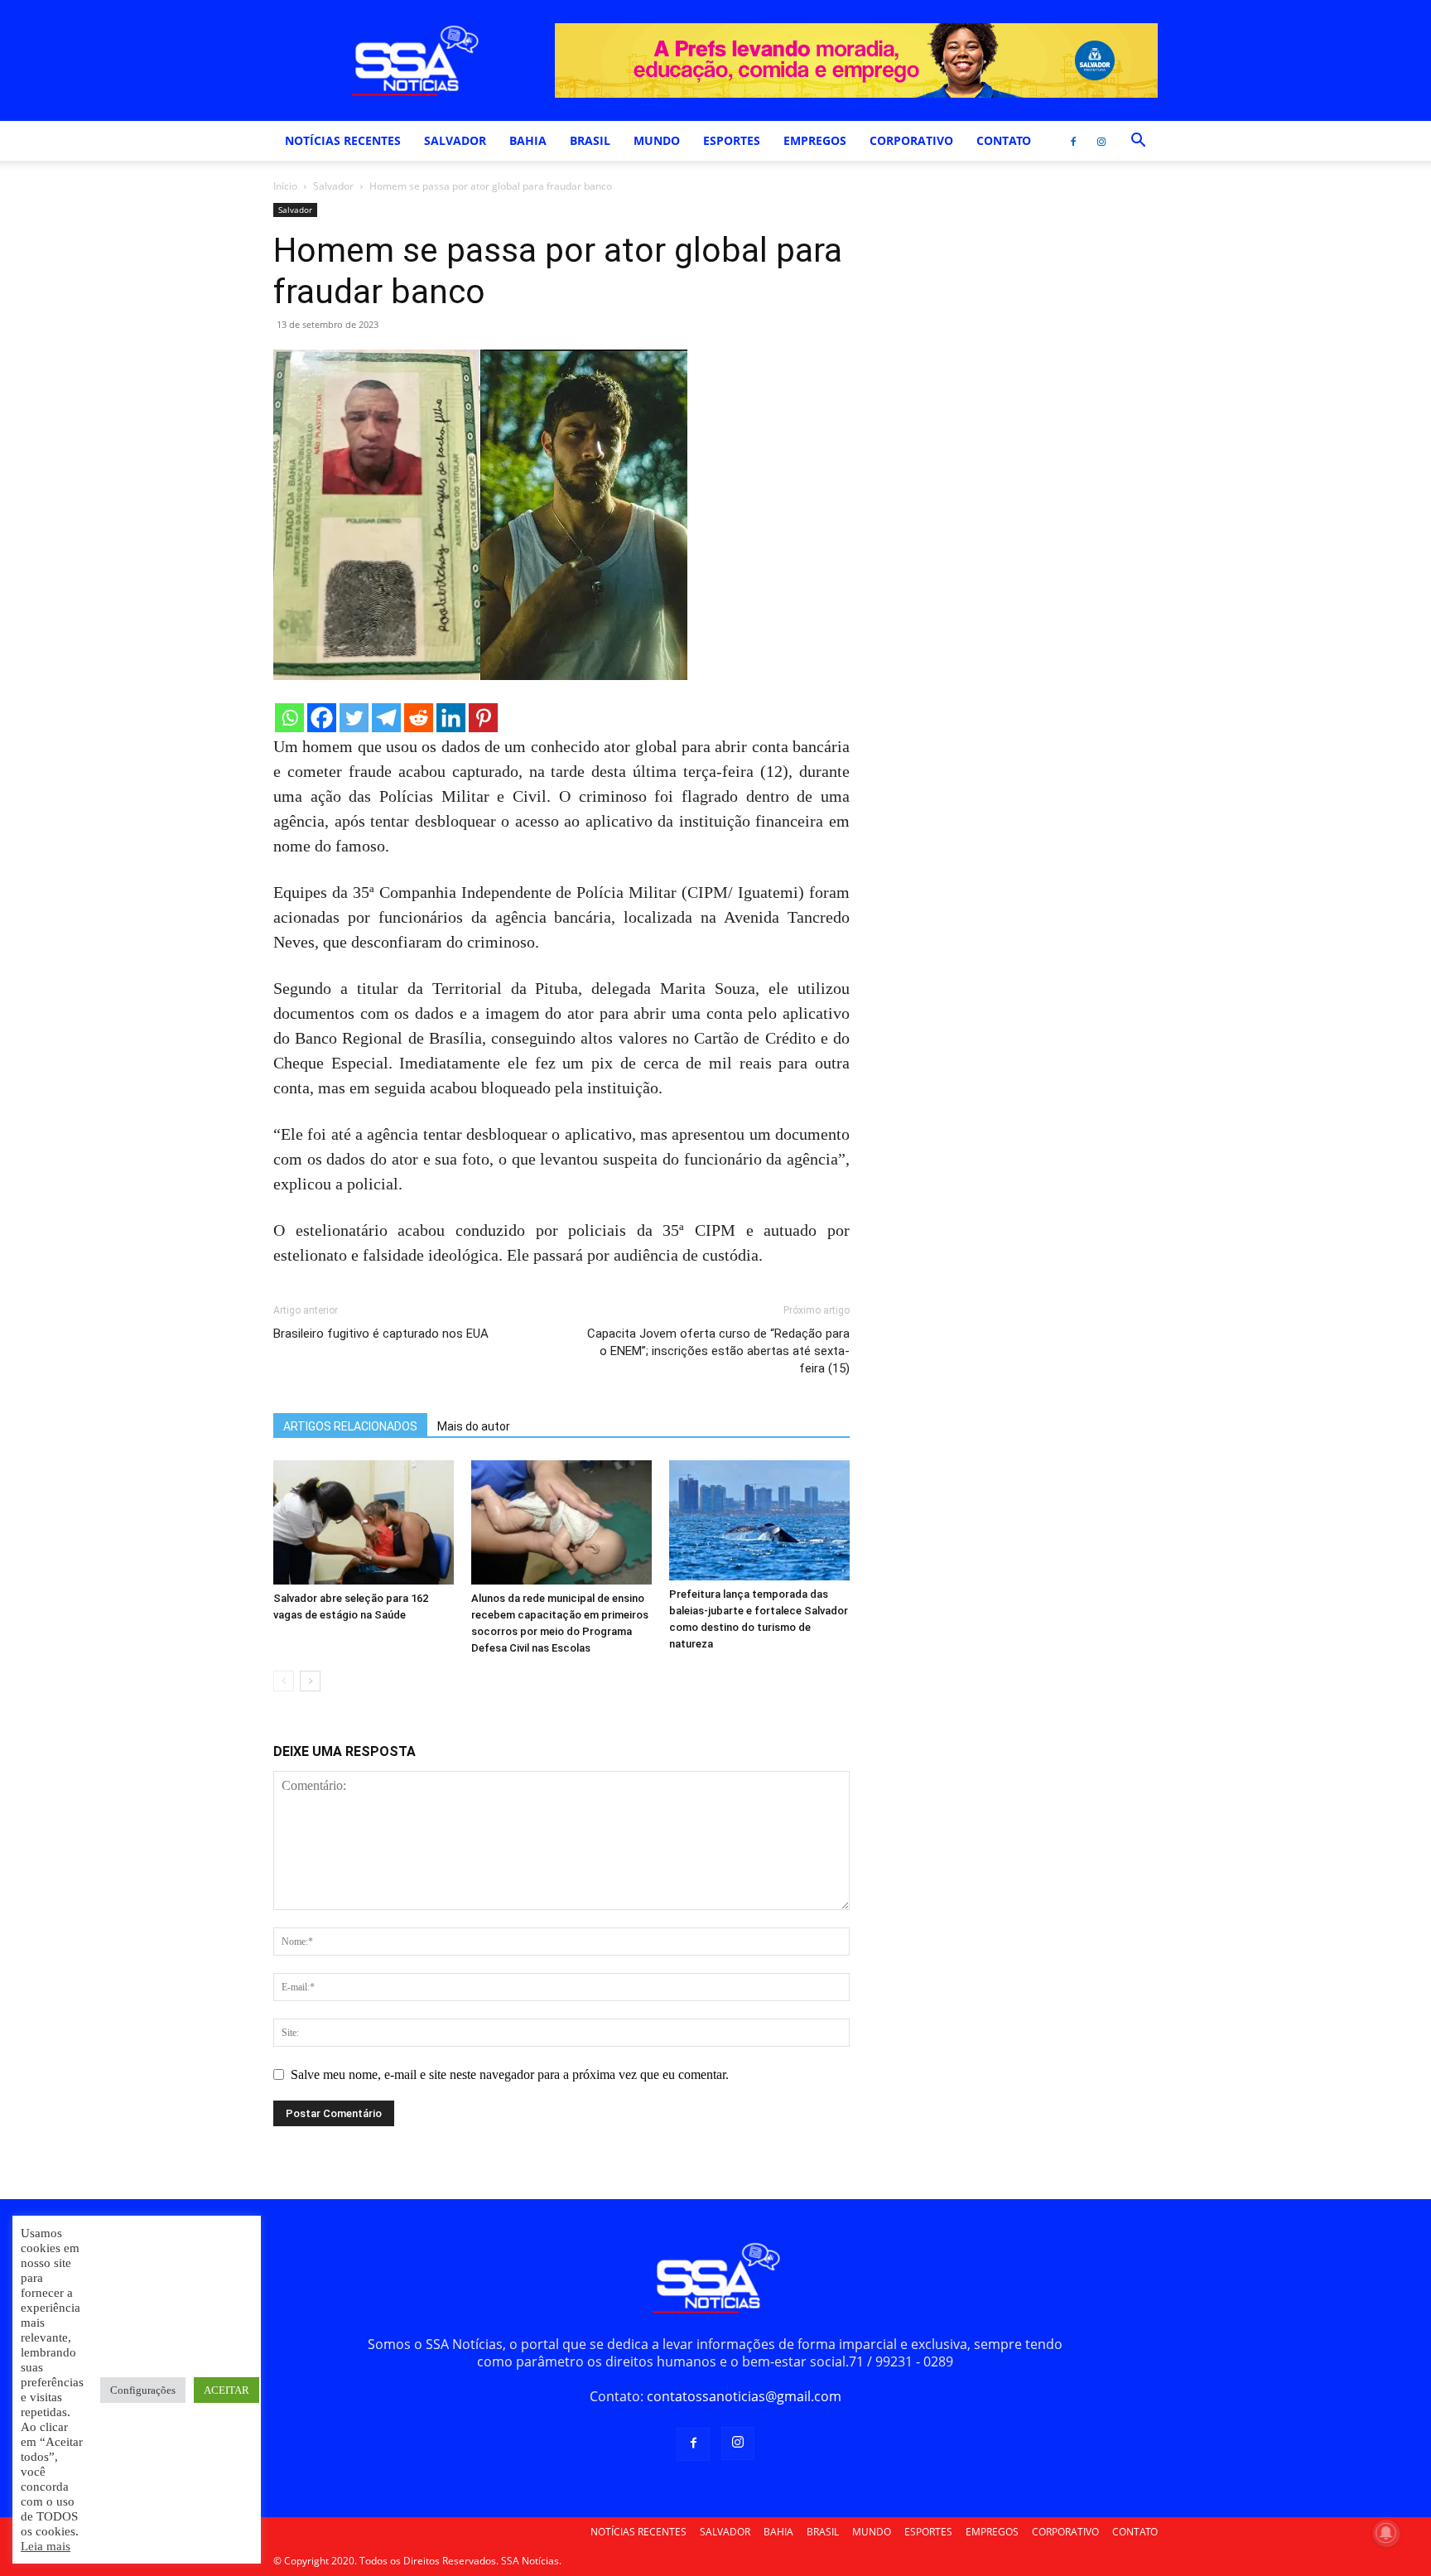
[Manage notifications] (1386, 2533)
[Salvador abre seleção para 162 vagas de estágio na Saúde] (364, 1522)
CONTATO (1004, 140)
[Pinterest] (483, 718)
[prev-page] (284, 1681)
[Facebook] (1073, 141)
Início (285, 186)
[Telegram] (386, 718)
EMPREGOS (815, 140)
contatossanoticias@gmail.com (744, 2396)
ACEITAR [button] (226, 2390)
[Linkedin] (451, 718)
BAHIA (528, 140)
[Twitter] (354, 718)
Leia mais (46, 2546)
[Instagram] (1101, 141)
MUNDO (657, 140)
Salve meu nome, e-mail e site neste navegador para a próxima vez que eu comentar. (510, 2074)
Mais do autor (474, 1426)
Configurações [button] (143, 2390)
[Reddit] (419, 718)
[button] (1138, 142)
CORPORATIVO (911, 140)
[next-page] (310, 1681)
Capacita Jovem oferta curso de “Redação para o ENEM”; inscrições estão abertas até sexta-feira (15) (718, 1351)
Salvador (333, 186)
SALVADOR (455, 140)
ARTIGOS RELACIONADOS (350, 1426)
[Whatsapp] (289, 718)
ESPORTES (732, 140)
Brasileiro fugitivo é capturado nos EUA (381, 1334)
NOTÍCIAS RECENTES (343, 140)
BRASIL (590, 140)
